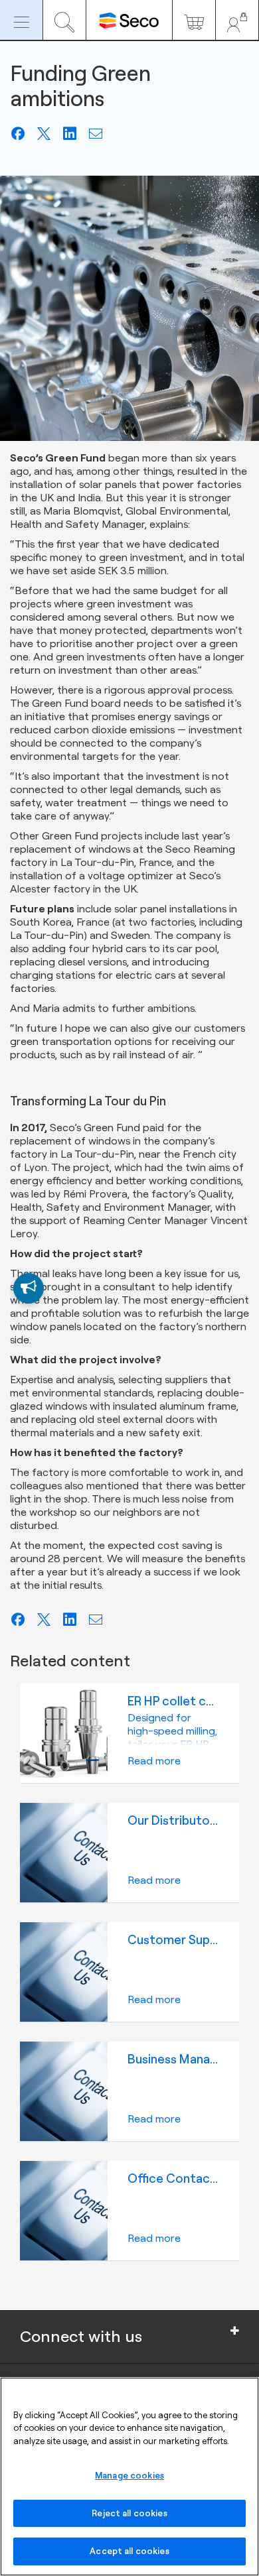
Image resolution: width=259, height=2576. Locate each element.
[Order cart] (194, 20)
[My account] (237, 20)
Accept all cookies (129, 2551)
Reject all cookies (129, 2513)
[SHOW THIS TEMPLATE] (29, 1288)
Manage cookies (129, 2475)
